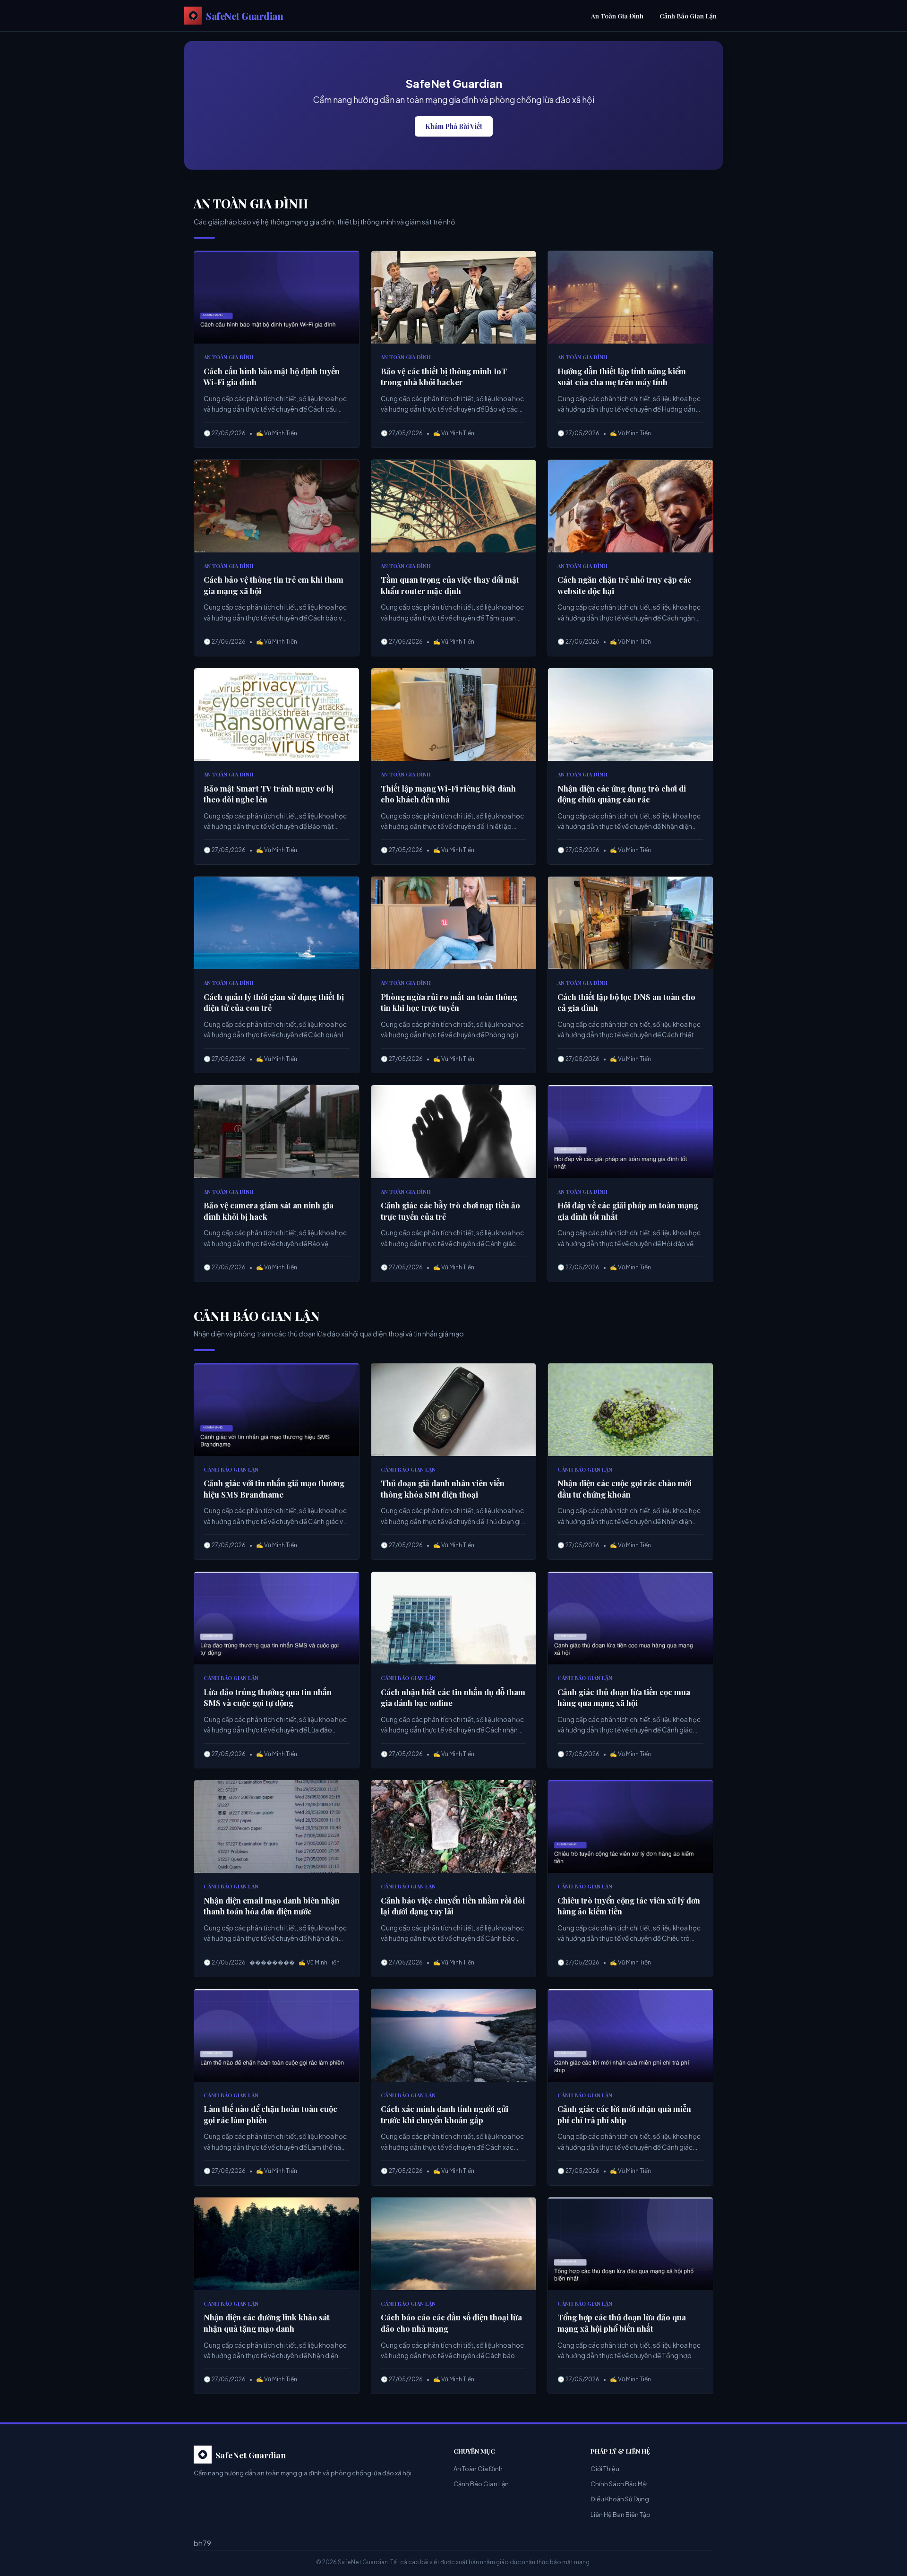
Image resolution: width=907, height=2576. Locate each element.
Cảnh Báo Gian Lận (688, 16)
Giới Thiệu (605, 2469)
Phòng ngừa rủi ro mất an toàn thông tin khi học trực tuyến (449, 1002)
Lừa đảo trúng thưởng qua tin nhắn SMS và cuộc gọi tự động (268, 1697)
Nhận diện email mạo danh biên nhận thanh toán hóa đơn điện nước (272, 1906)
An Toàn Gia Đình (617, 16)
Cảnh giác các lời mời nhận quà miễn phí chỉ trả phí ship (624, 2114)
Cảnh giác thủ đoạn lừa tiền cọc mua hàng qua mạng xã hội (624, 1697)
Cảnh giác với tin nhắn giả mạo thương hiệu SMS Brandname (274, 1489)
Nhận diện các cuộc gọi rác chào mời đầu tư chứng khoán (625, 1489)
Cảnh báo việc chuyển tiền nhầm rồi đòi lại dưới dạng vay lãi (453, 1906)
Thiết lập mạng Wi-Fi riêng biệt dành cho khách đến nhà (448, 794)
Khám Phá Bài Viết (454, 126)
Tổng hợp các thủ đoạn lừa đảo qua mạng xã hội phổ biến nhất (622, 2323)
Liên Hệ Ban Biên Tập (620, 2515)
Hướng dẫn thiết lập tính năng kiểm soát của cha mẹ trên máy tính (622, 377)
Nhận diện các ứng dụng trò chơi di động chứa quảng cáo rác (622, 794)
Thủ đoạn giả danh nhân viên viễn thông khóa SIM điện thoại (443, 1489)
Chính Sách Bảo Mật (619, 2484)
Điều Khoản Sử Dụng (620, 2499)
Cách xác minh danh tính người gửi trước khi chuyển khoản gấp (445, 2114)
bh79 (202, 2543)
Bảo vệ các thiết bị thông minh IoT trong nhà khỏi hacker (444, 377)
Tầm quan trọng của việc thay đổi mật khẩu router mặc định (450, 585)
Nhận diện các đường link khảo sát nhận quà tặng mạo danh (267, 2323)
